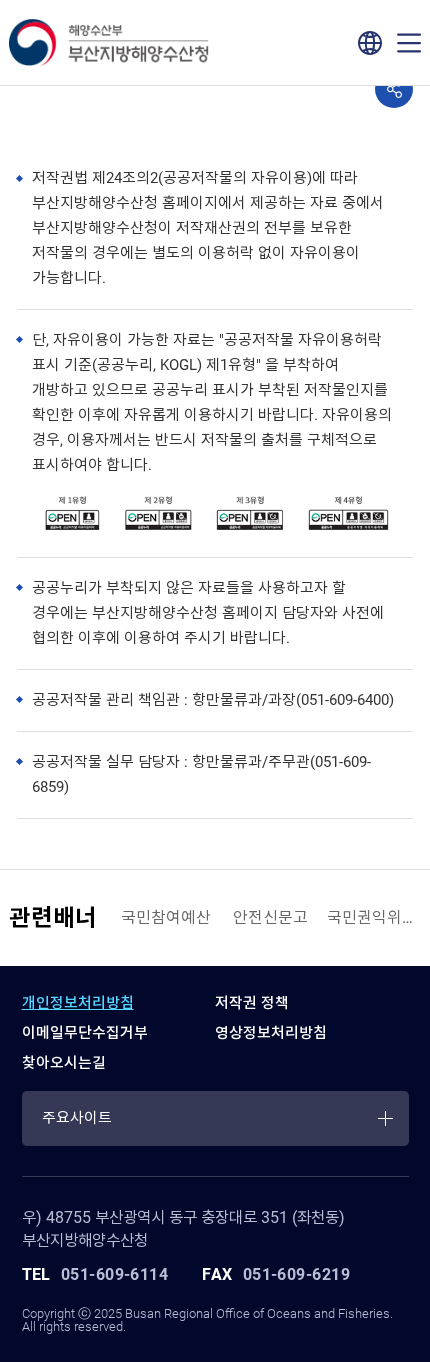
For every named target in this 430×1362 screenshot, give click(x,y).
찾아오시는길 (64, 1063)
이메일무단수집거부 (85, 1033)
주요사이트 (77, 1118)
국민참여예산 (166, 917)
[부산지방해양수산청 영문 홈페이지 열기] (370, 43)
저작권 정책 (252, 1003)
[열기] (409, 43)
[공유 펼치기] (394, 89)
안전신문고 (270, 917)
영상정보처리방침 (271, 1033)
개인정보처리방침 (78, 1003)
